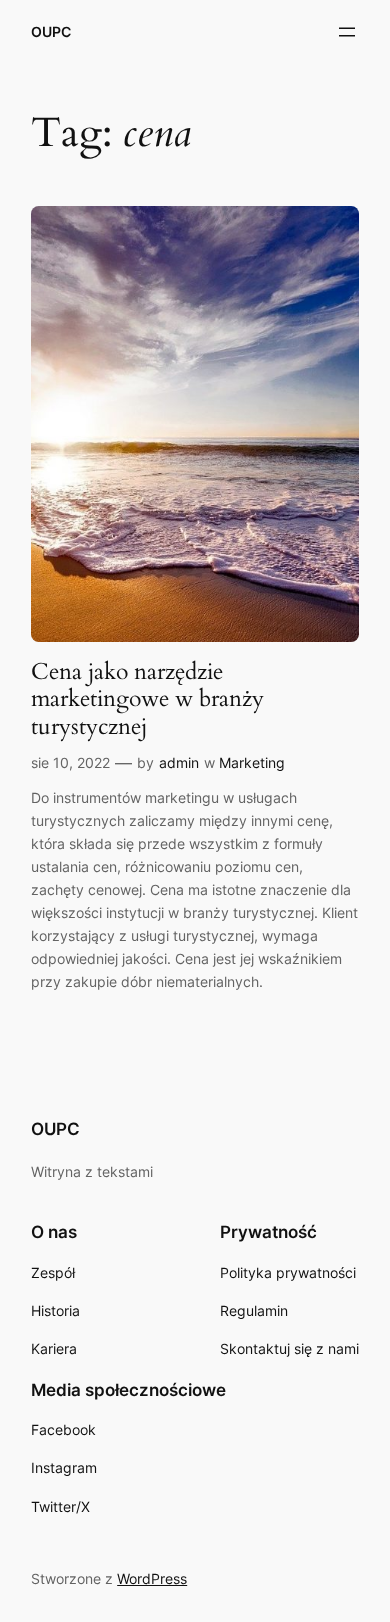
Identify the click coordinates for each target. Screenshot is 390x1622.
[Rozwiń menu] (347, 32)
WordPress (152, 1578)
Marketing (252, 762)
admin (179, 762)
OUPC (51, 31)
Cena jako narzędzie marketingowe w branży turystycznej (147, 699)
